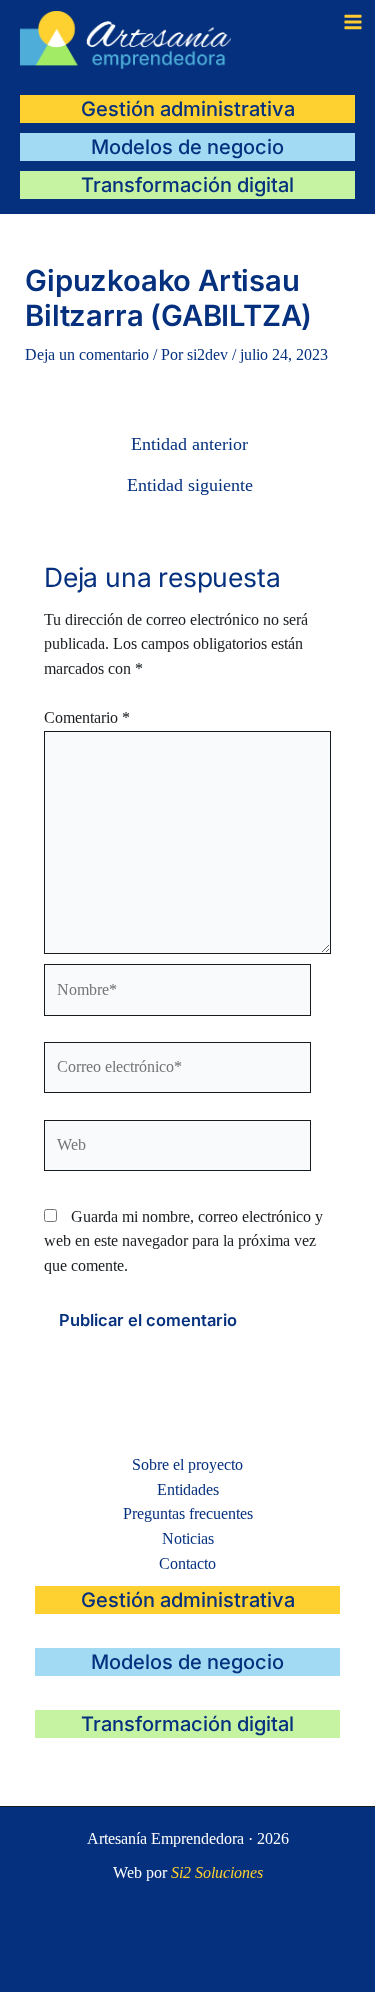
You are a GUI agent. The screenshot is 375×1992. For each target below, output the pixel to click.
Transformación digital (187, 185)
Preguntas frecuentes (188, 1513)
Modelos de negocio (187, 147)
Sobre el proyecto (187, 1464)
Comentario (87, 717)
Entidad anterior (189, 445)
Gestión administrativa (188, 109)
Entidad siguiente (190, 486)
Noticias (188, 1538)
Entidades (188, 1489)
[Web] (177, 1148)
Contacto (187, 1563)
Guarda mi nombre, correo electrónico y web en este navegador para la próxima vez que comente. (183, 1241)
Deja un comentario (87, 354)
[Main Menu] (352, 22)
